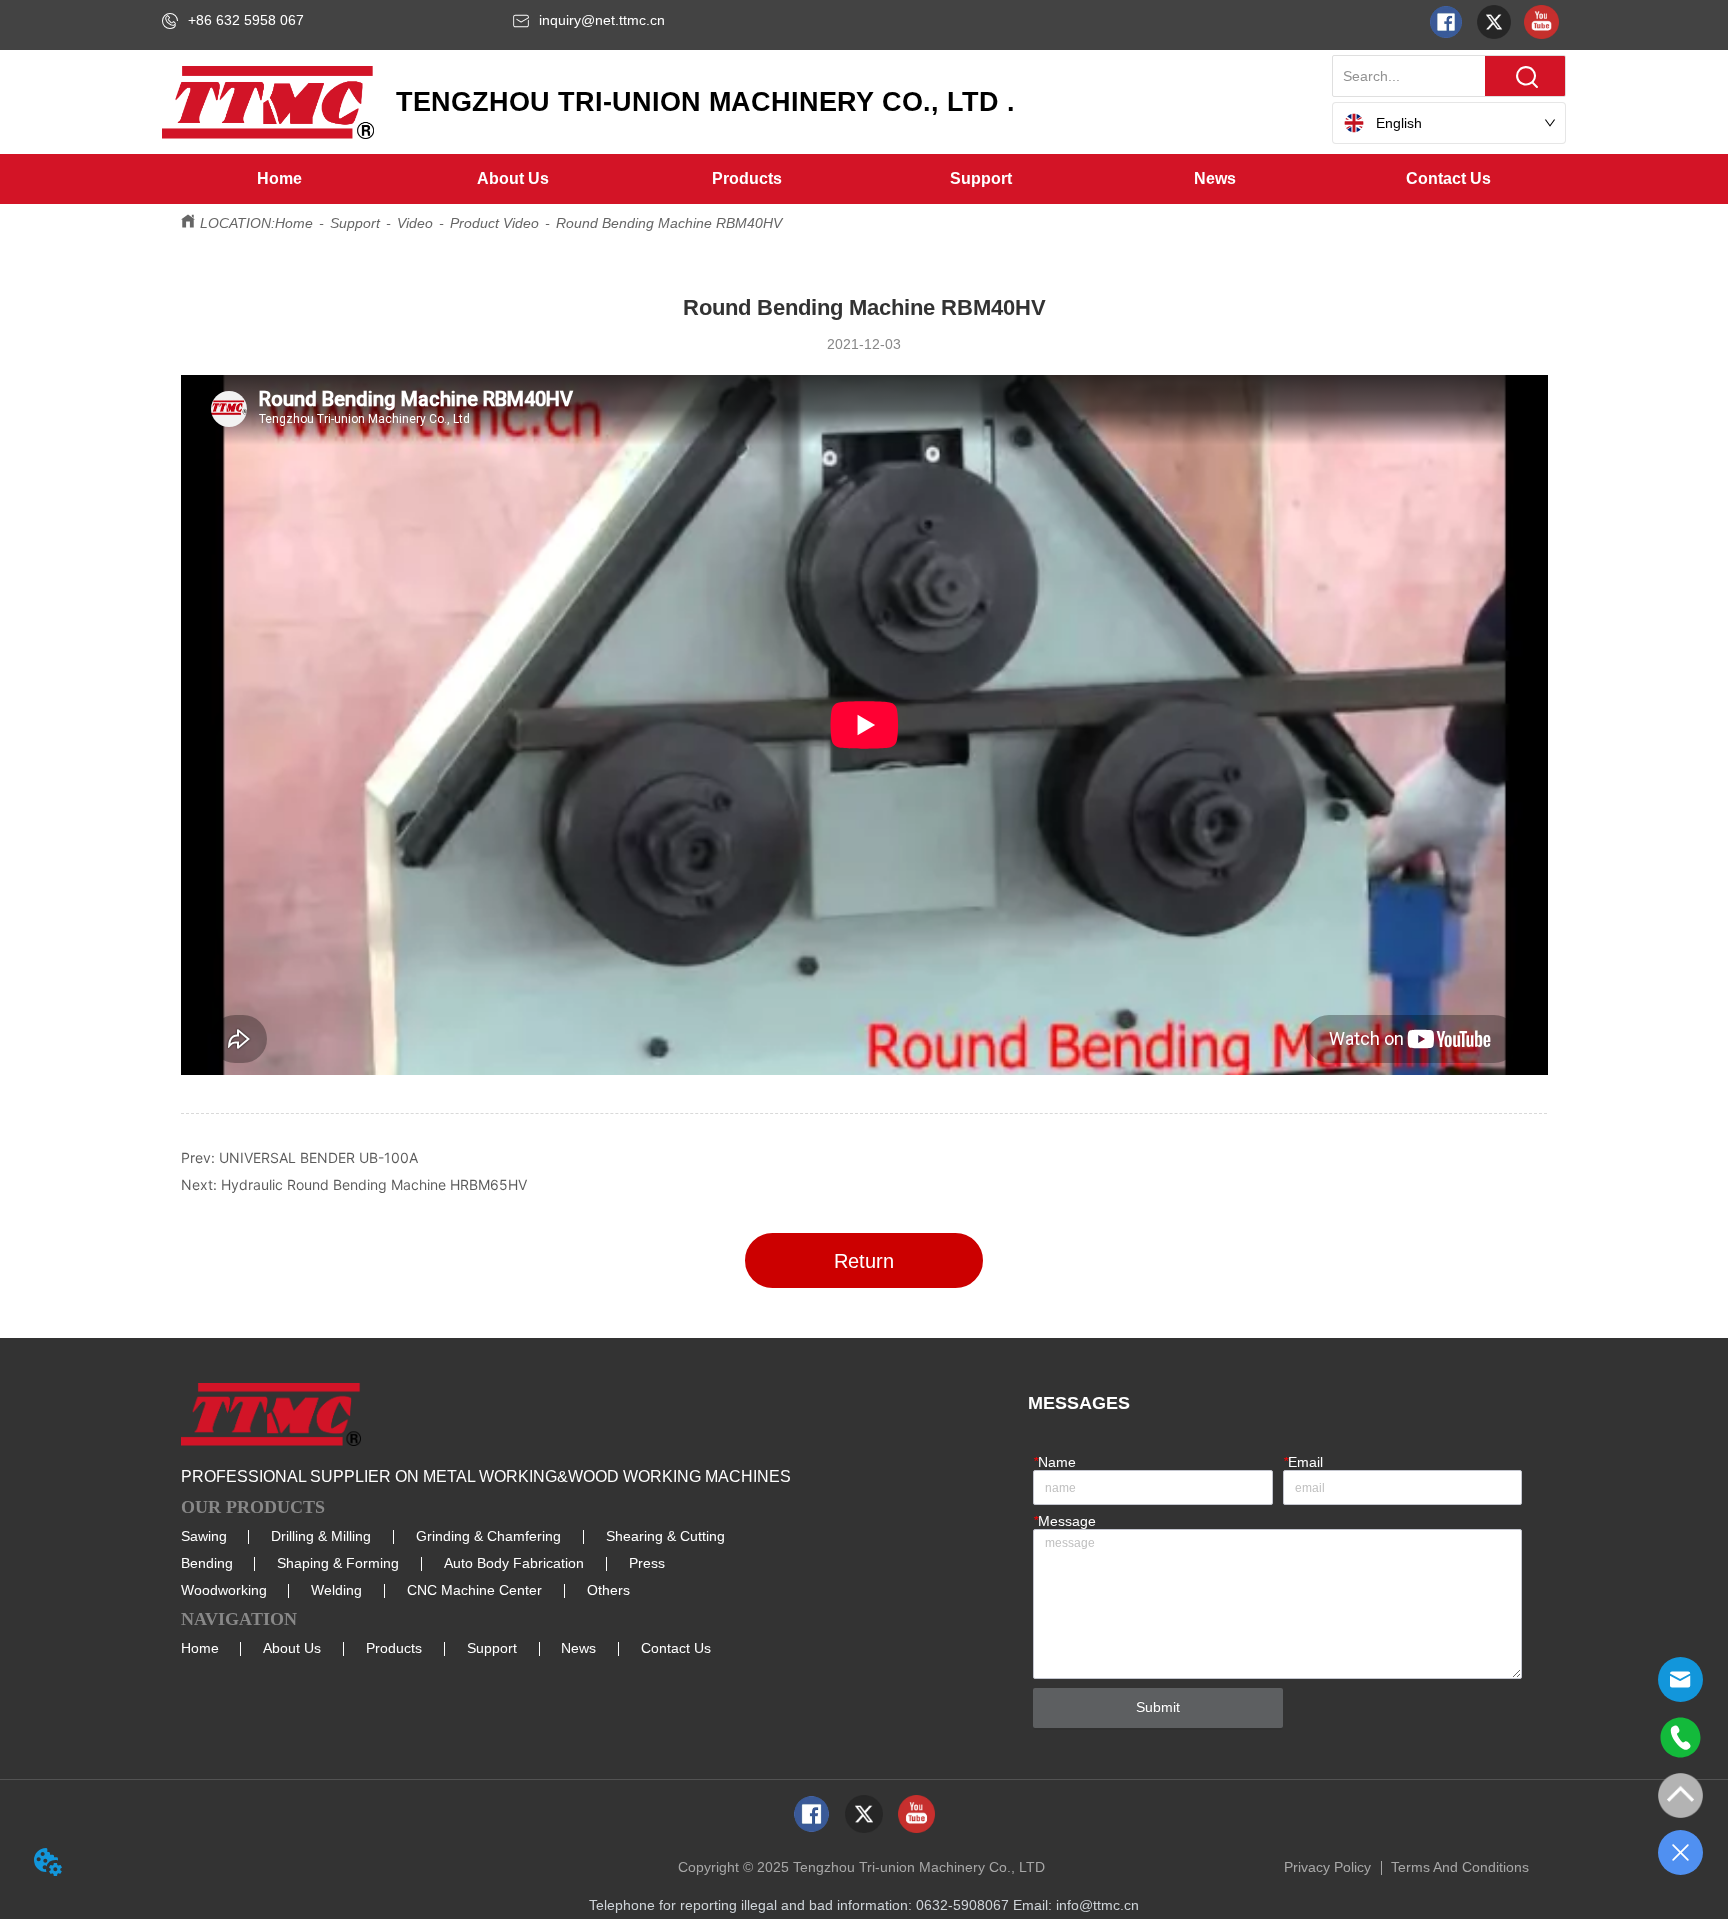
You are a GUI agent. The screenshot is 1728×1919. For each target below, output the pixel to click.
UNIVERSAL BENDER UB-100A (318, 1157)
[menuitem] (513, 179)
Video (415, 223)
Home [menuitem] (279, 178)
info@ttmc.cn (1097, 1905)
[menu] (863, 179)
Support (355, 223)
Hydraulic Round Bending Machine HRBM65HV (374, 1184)
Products (394, 1648)
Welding (336, 1590)
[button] (513, 179)
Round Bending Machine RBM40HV (669, 223)
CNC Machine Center (474, 1590)
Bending (207, 1563)
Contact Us (676, 1648)
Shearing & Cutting (665, 1536)
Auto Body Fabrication (514, 1563)
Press (647, 1563)
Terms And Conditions (1460, 1867)
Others (608, 1590)
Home (294, 223)
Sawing (204, 1536)
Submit (1158, 1707)
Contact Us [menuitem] (1448, 178)
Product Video (494, 223)
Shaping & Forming (338, 1563)
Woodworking (224, 1590)
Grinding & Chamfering (488, 1536)
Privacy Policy (1327, 1867)
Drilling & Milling (321, 1536)
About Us (292, 1648)
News (578, 1648)
